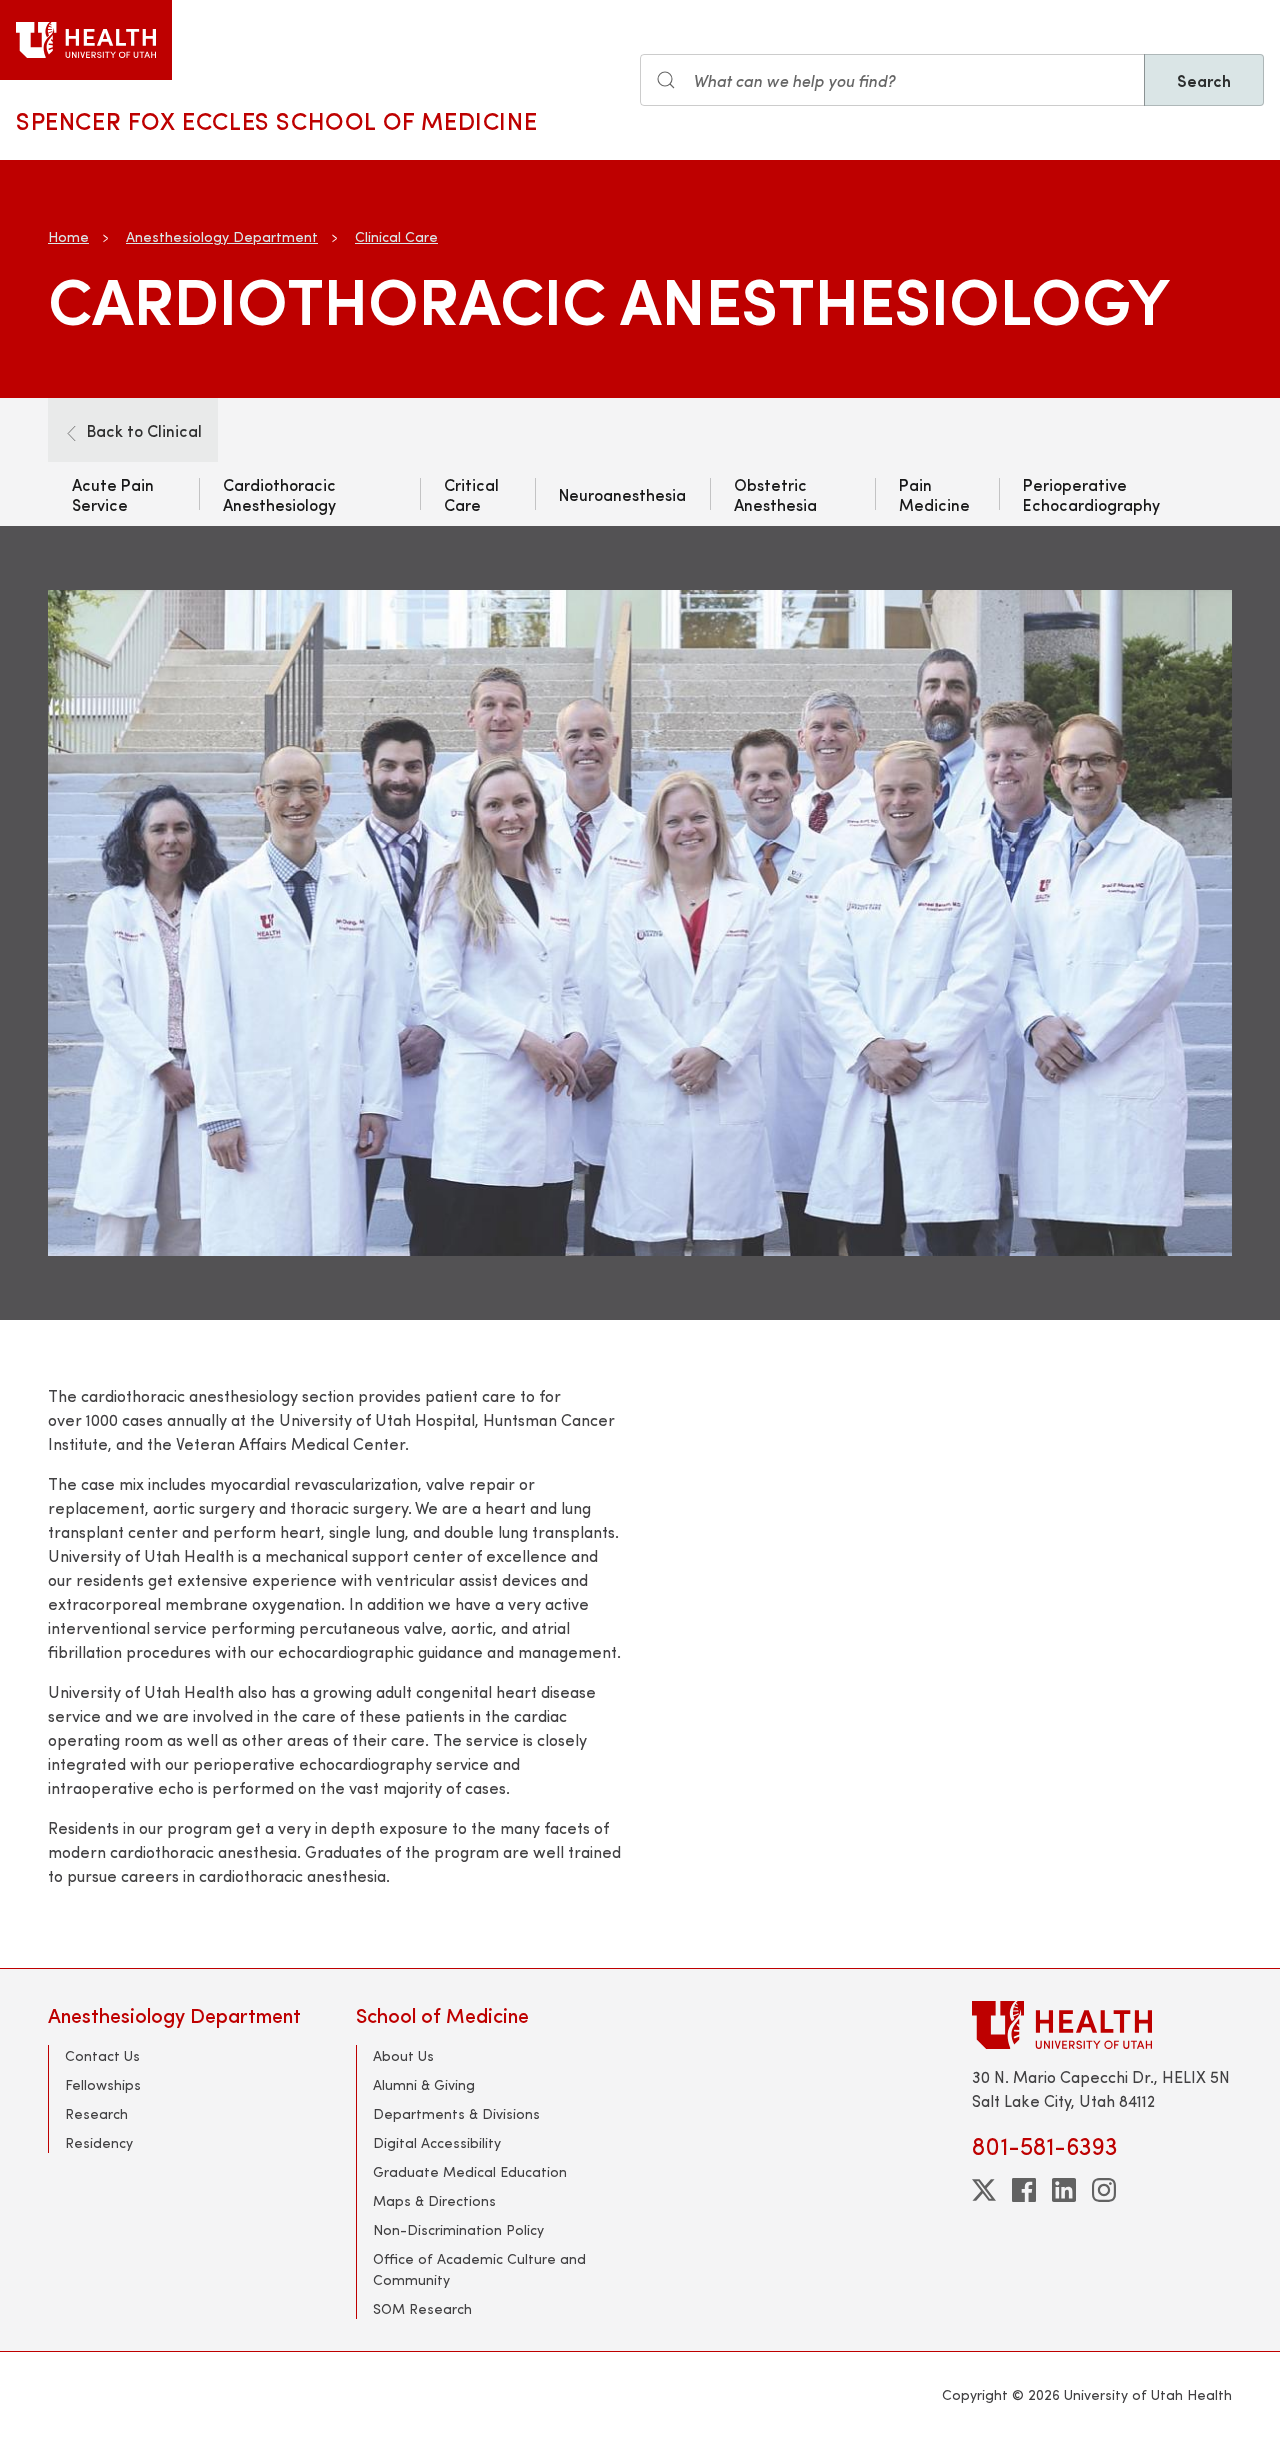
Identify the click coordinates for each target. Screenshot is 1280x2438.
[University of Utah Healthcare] (1102, 2024)
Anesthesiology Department (222, 236)
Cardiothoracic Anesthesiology (279, 494)
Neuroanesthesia (622, 494)
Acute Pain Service (113, 494)
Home (68, 236)
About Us (403, 2055)
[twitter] (984, 2190)
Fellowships (103, 2084)
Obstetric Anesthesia (775, 494)
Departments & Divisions (456, 2113)
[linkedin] (1064, 2190)
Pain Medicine (934, 494)
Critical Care (471, 494)
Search (1204, 80)
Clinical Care (396, 236)
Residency (99, 2142)
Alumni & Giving (424, 2084)
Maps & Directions (434, 2200)
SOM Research (422, 2308)
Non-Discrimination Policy (458, 2229)
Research (96, 2113)
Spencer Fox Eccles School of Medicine (276, 120)
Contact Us (102, 2055)
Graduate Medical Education (470, 2171)
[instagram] (1104, 2190)
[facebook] (1024, 2190)
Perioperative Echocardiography (1091, 494)
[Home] (86, 40)
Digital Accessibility (437, 2142)
